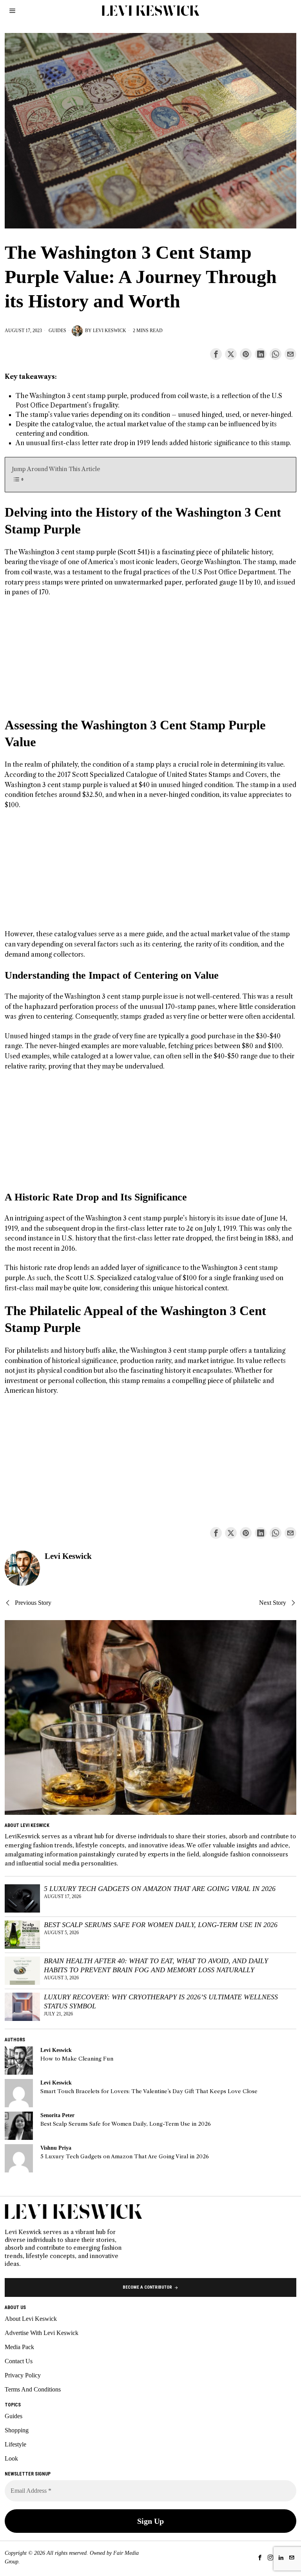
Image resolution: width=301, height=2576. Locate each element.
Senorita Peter (57, 2115)
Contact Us (19, 2361)
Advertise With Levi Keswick (42, 2333)
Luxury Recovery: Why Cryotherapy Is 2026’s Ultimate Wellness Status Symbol (161, 2001)
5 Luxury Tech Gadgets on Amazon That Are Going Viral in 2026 (160, 1889)
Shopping (17, 2430)
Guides (57, 331)
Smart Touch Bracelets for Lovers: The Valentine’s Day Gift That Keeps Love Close (149, 2091)
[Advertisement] (151, 662)
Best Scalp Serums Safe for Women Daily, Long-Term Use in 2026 (161, 1925)
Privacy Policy (23, 2375)
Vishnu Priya (56, 2148)
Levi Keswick (110, 331)
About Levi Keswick (31, 2319)
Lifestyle (15, 2444)
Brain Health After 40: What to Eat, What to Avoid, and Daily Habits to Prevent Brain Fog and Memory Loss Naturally (156, 1965)
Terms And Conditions (33, 2389)
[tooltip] (216, 354)
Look (11, 2458)
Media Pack (19, 2347)
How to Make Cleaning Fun (77, 2059)
